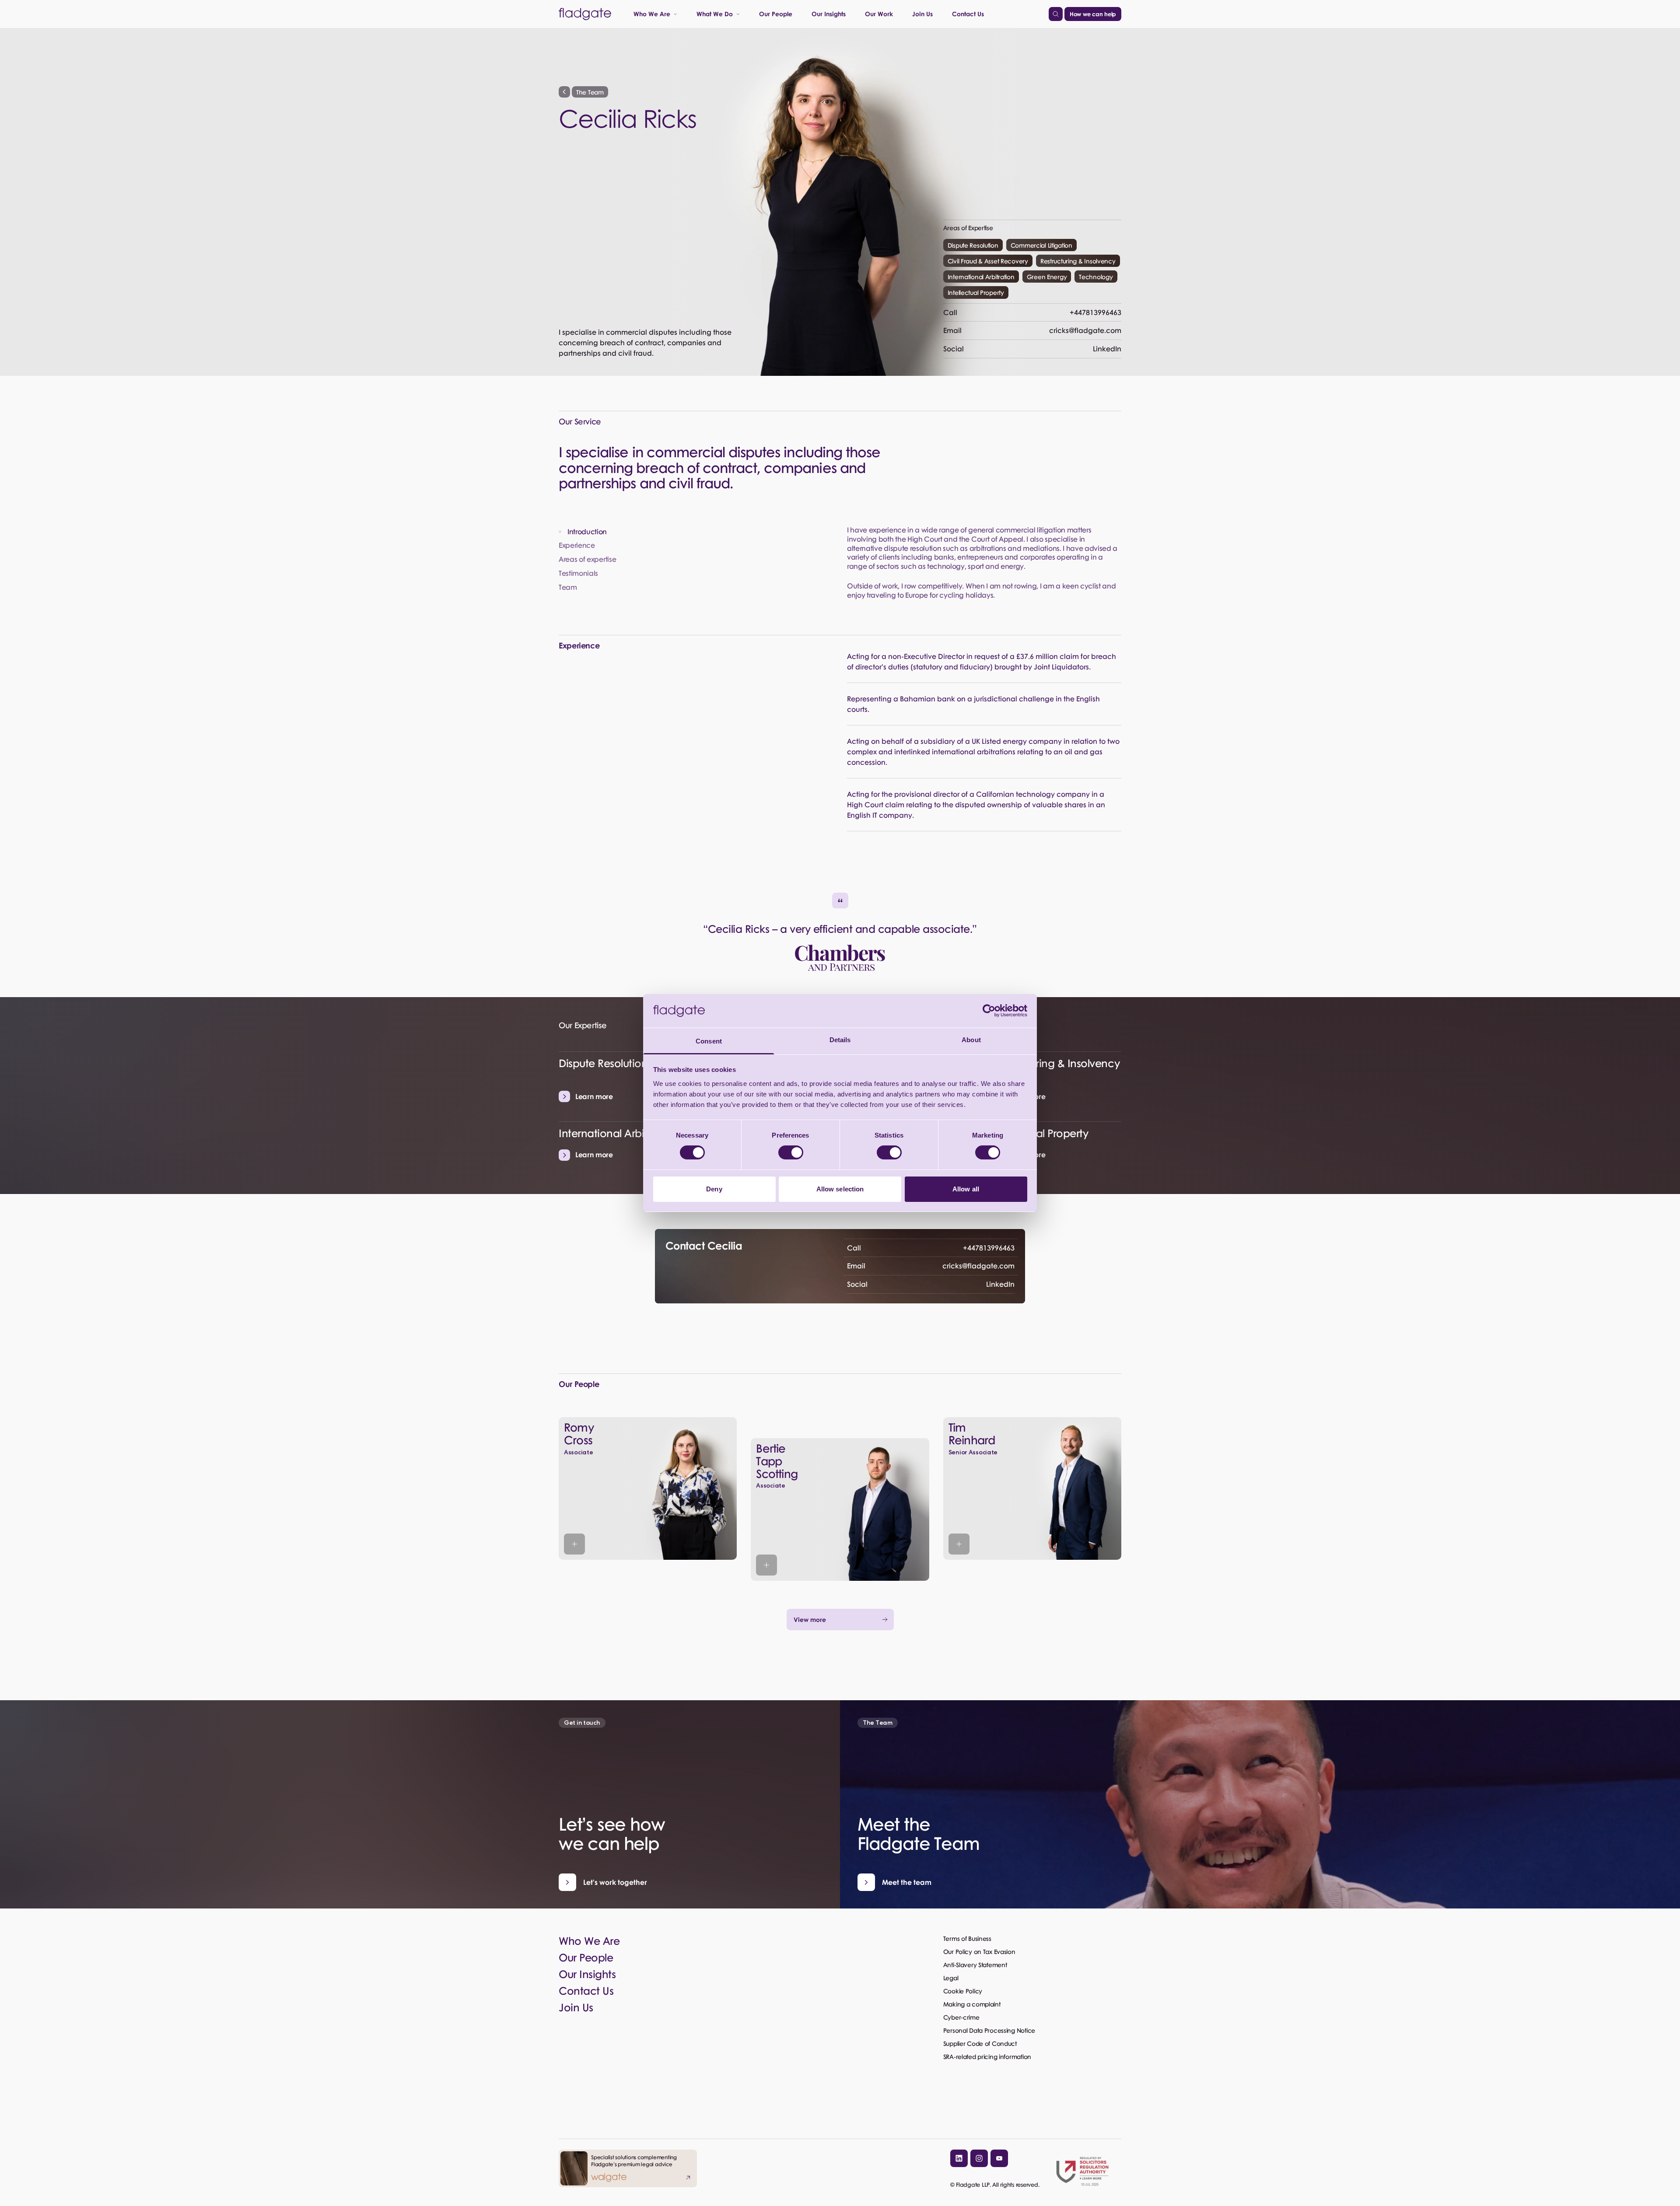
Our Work (879, 14)
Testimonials (578, 573)
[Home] (585, 14)
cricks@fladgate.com (1032, 330)
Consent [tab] (709, 1041)
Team (568, 587)
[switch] (791, 1152)
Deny (714, 1189)
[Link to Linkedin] (959, 2158)
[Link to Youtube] (999, 2158)
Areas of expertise (587, 559)
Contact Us (968, 14)
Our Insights (829, 14)
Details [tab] (840, 1040)
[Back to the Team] (564, 92)
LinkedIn (1032, 348)
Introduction (587, 532)
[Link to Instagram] (979, 2158)
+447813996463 (1032, 312)
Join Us (922, 14)
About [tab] (971, 1040)
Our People (776, 14)
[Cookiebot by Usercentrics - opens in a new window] (989, 1011)
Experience (577, 545)
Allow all (966, 1189)
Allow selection (840, 1189)
